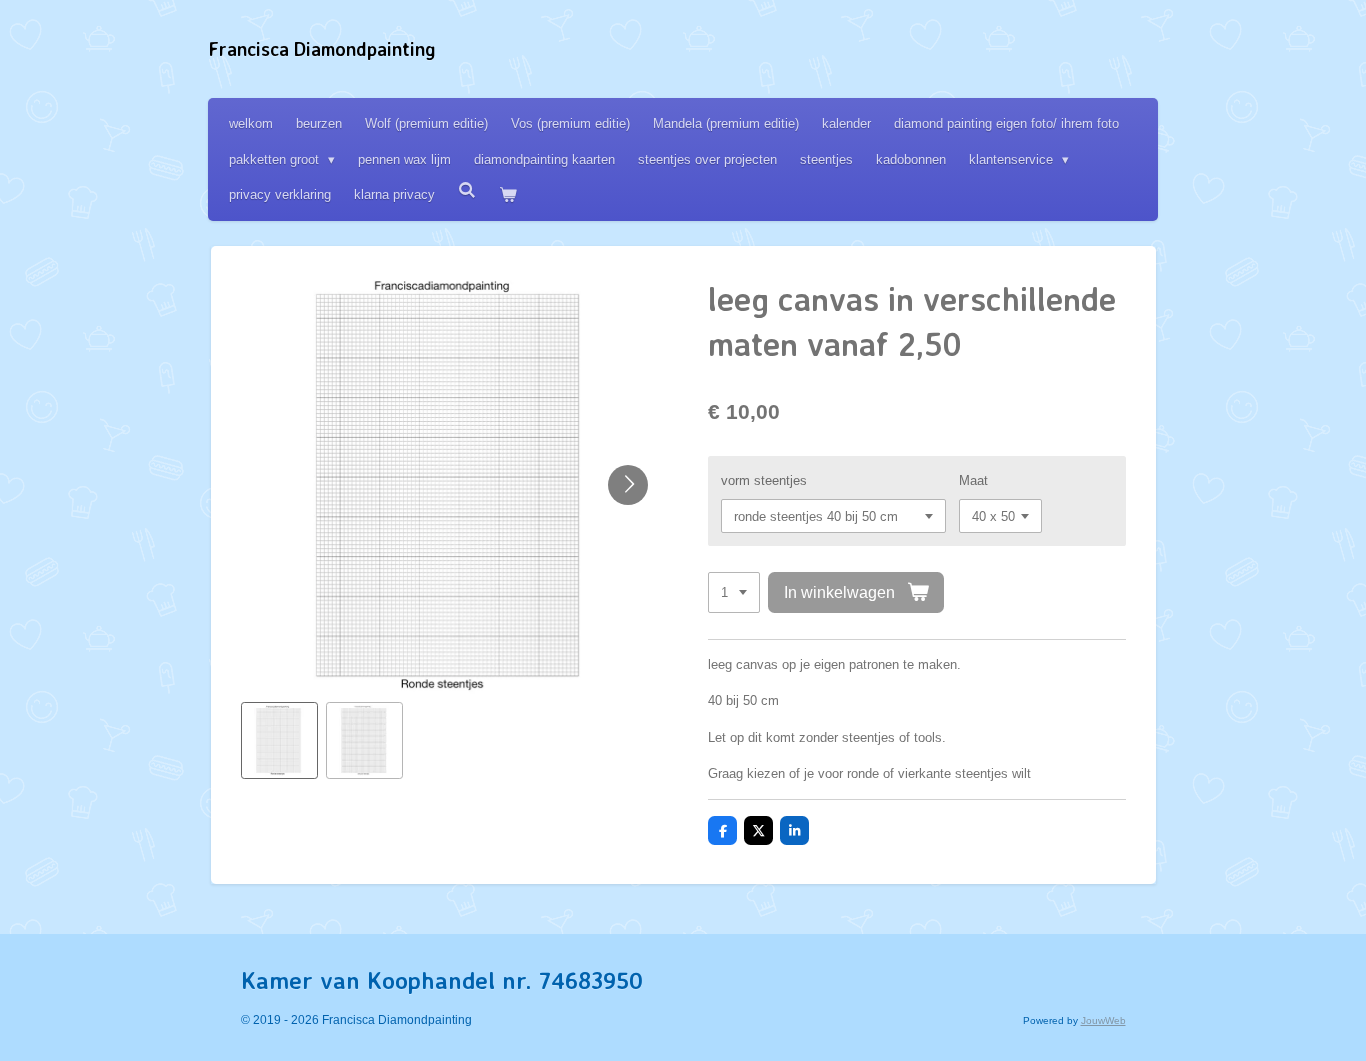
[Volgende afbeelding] (628, 485)
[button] (279, 740)
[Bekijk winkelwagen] (508, 194)
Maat (973, 480)
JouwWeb (1103, 1020)
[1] (734, 592)
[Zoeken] (467, 190)
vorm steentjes (764, 480)
